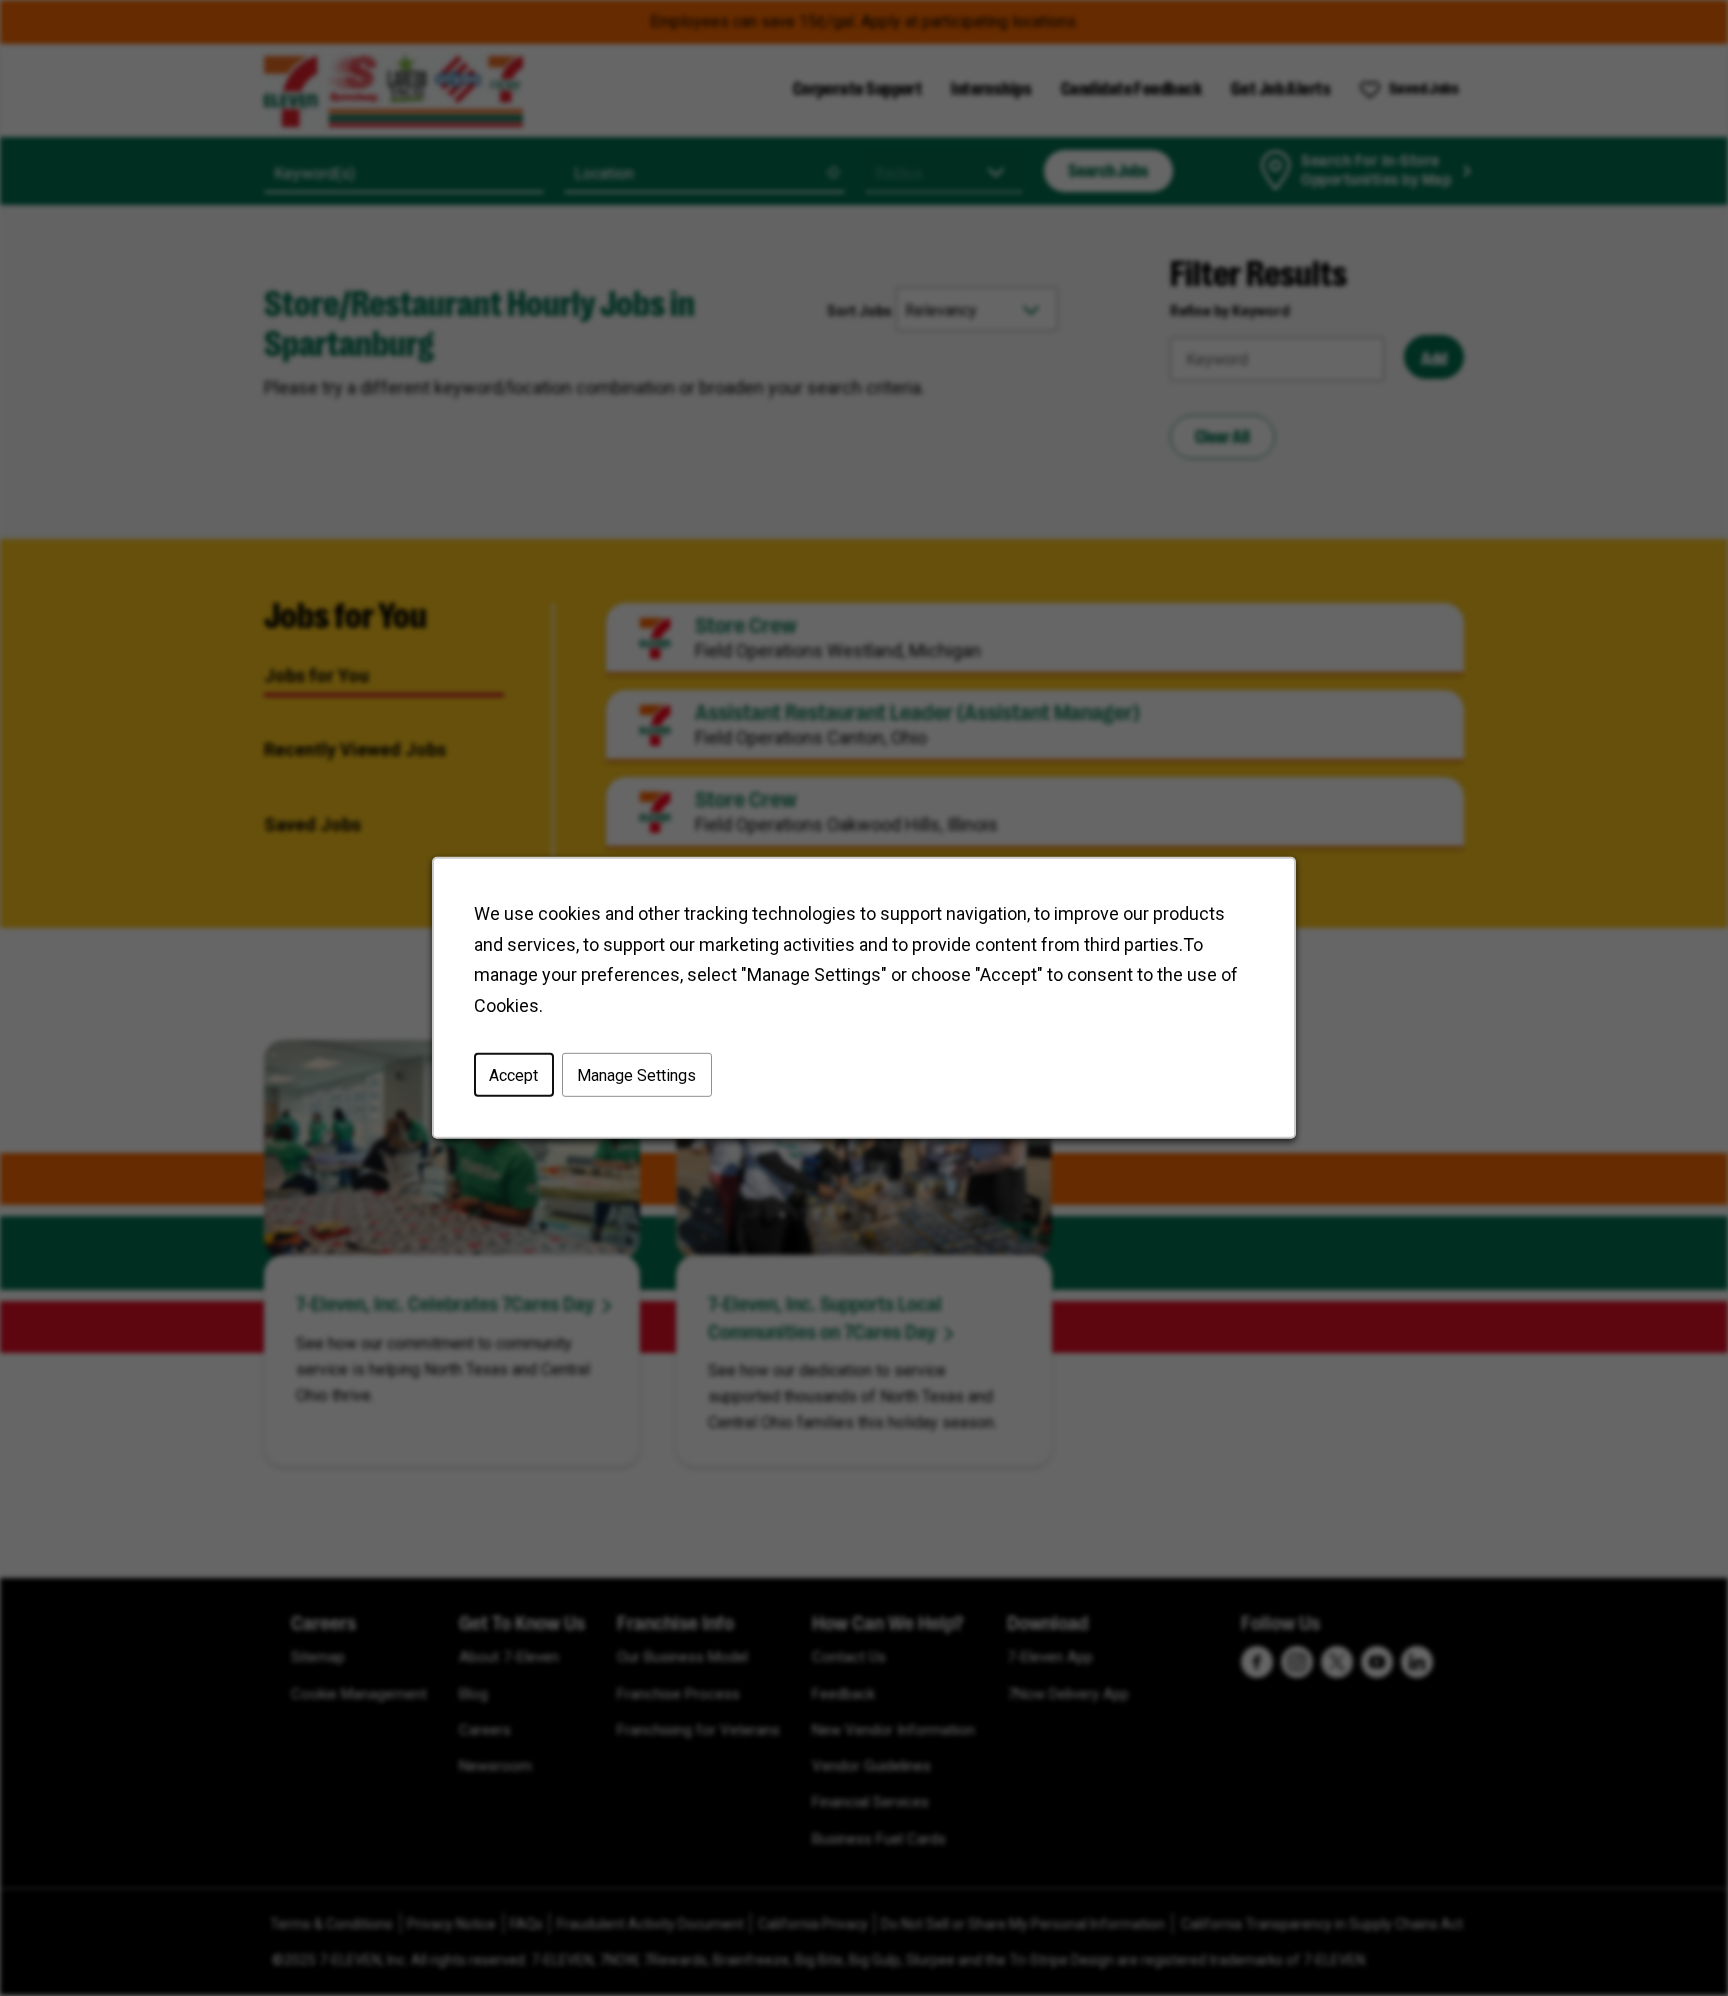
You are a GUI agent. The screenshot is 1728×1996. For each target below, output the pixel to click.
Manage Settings (636, 1075)
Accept (513, 1075)
